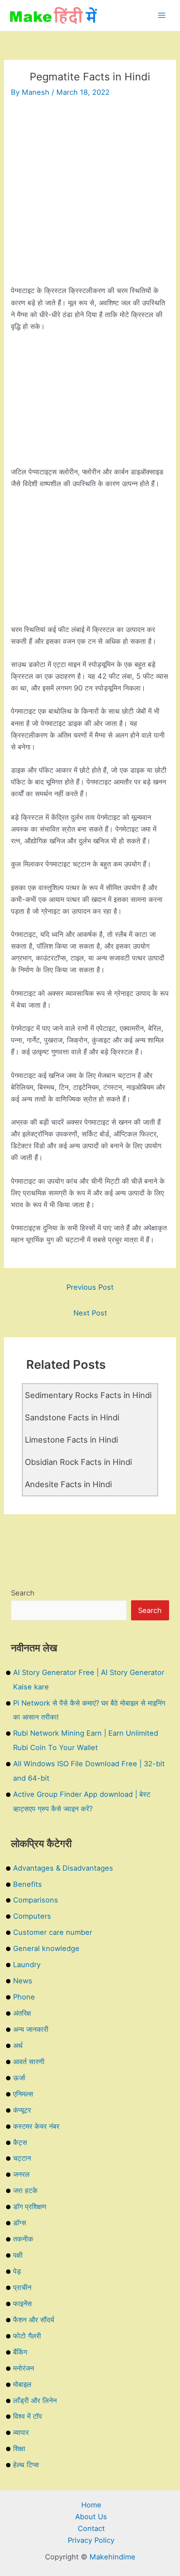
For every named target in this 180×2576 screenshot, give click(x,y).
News (23, 1981)
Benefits (28, 1884)
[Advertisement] (90, 195)
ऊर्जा (19, 2078)
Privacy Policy (91, 2540)
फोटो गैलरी (27, 2336)
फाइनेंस (22, 2303)
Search (23, 1593)
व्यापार (21, 2432)
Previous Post (90, 1287)
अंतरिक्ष (22, 2013)
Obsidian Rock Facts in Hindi (78, 1462)
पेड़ (17, 2271)
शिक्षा (19, 2448)
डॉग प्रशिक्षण (30, 2207)
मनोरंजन (24, 2368)
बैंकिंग (20, 2352)
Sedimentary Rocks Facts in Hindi (88, 1395)
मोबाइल (22, 2384)
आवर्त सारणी (29, 2061)
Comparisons (36, 1900)
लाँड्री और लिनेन (35, 2400)
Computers (32, 1916)
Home (91, 2505)
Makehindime (112, 2557)
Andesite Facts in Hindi (68, 1484)
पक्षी (18, 2255)
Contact (91, 2528)
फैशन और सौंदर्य (34, 2320)
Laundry (27, 1965)
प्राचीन (22, 2287)
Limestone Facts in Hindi (71, 1440)
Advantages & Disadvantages (63, 1868)
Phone (24, 1997)
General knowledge (46, 1948)
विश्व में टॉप (28, 2416)
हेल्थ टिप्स (26, 2465)
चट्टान (22, 2158)
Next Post (90, 1313)
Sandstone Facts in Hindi (72, 1417)
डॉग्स (20, 2223)
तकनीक (23, 2239)
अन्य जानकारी (31, 2029)
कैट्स (20, 2142)
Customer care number (53, 1932)
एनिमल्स (23, 2094)
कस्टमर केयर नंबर (36, 2126)
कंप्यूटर (22, 2110)
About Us (91, 2517)
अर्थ (18, 2045)
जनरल (21, 2174)
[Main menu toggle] (161, 16)
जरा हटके (25, 2190)
